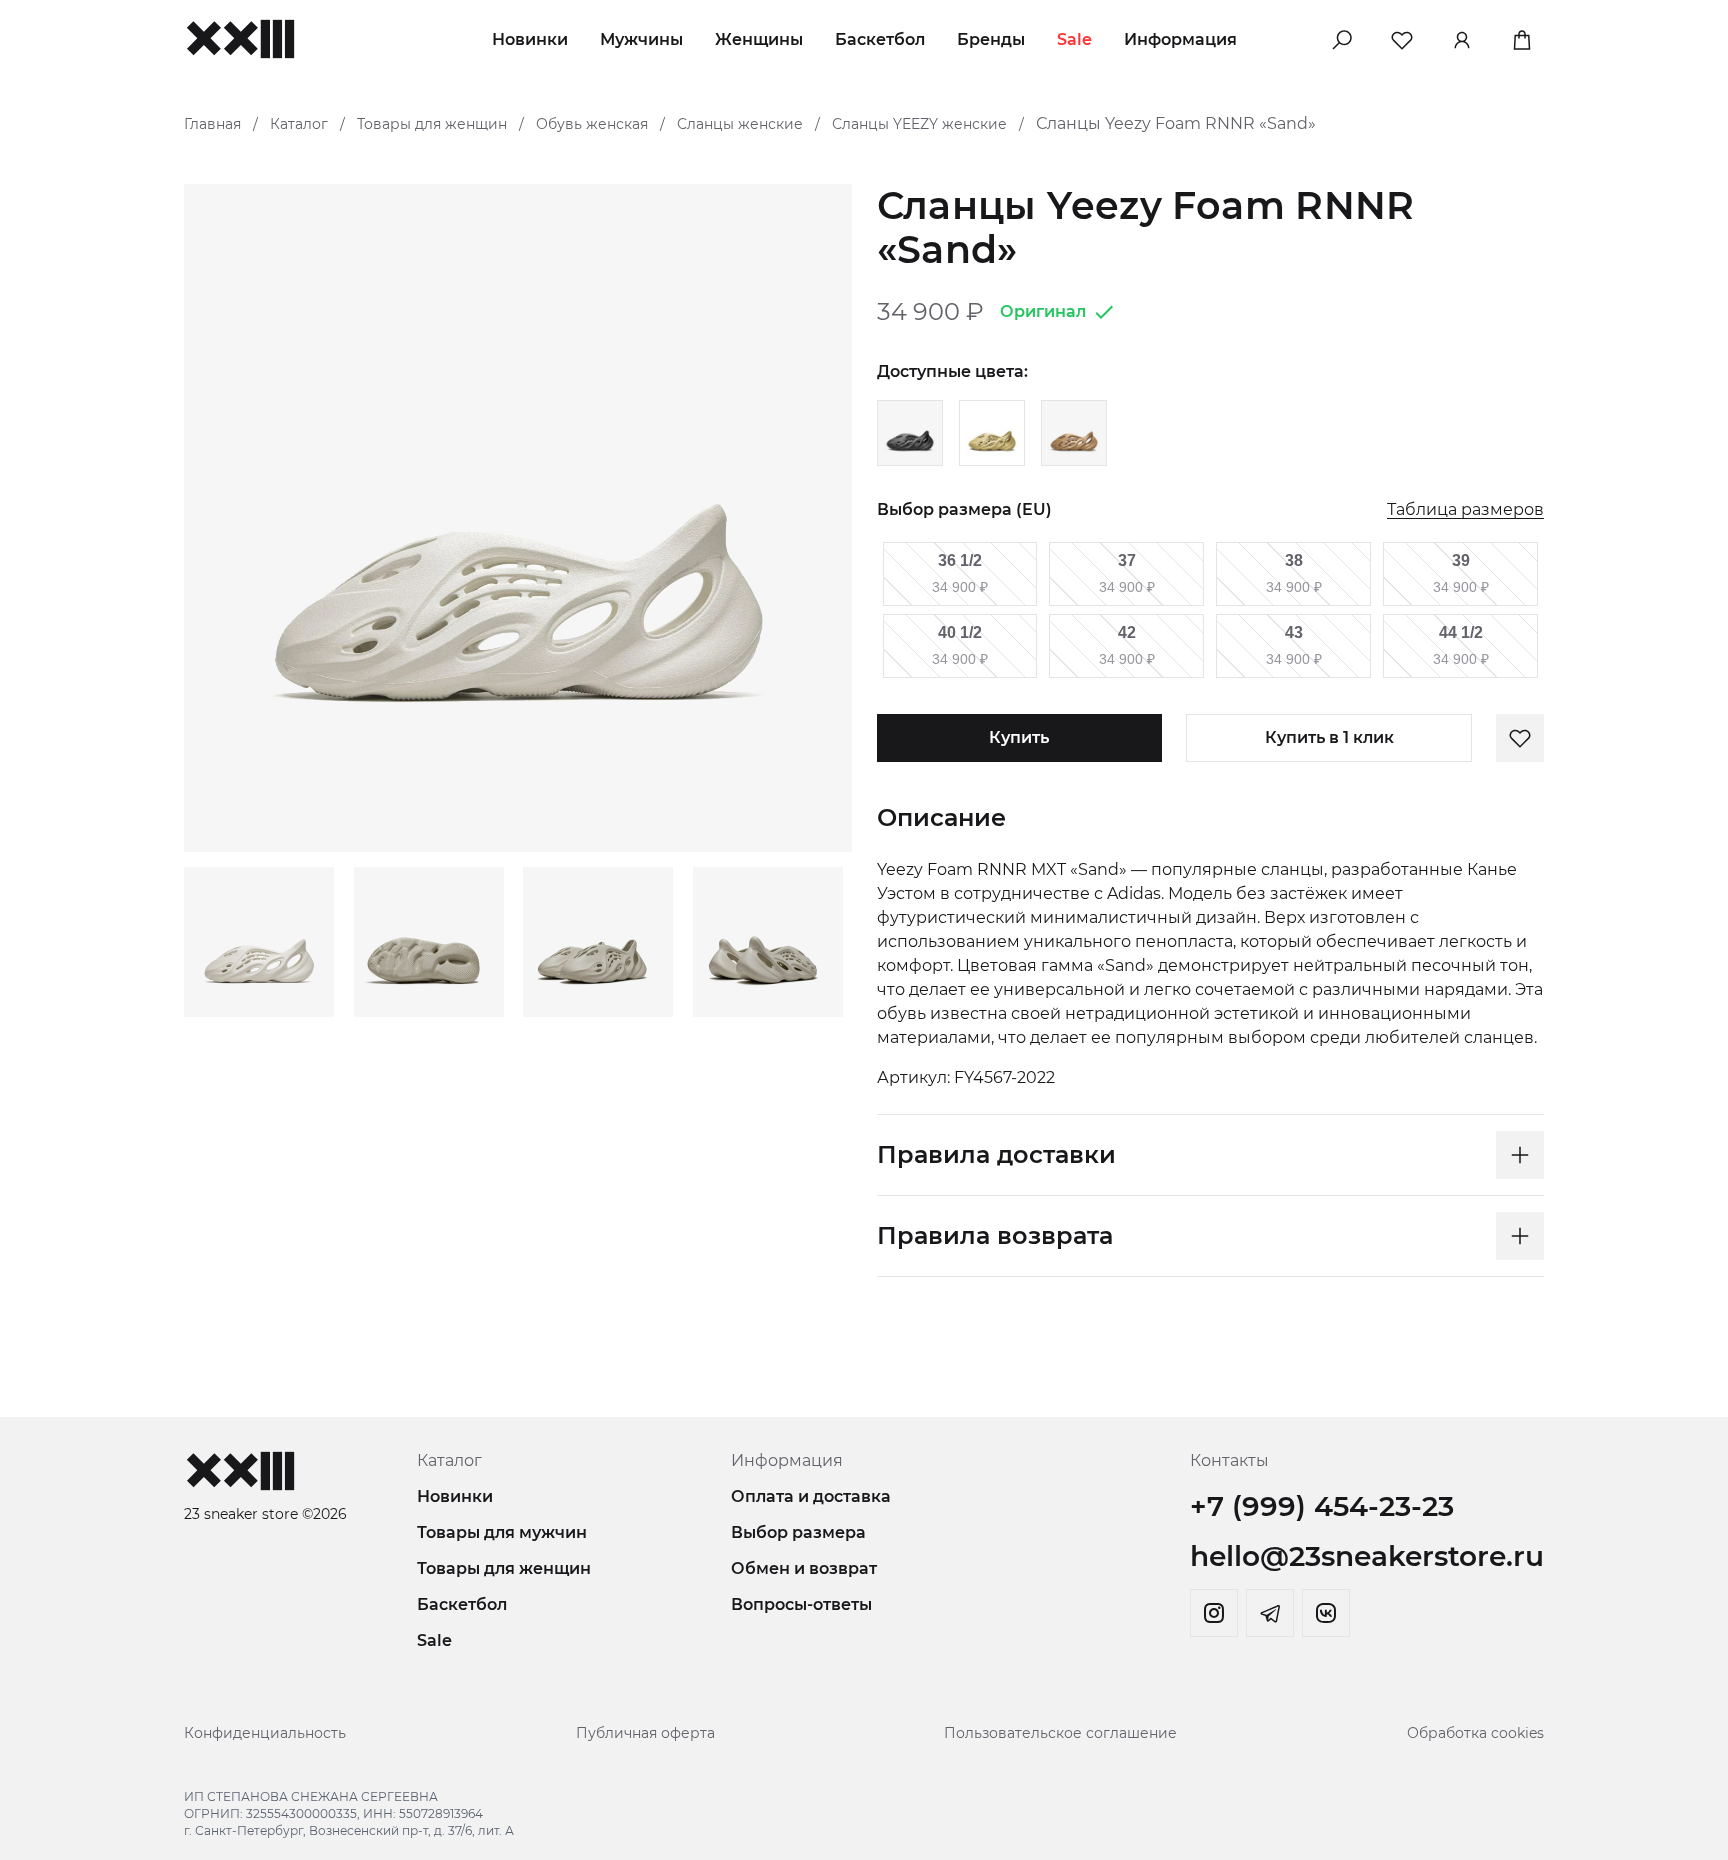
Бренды (991, 39)
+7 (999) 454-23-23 (1322, 1506)
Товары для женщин (432, 124)
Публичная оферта (645, 1733)
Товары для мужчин (502, 1532)
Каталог (299, 124)
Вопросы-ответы (801, 1604)
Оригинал (1043, 311)
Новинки (530, 39)
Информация (1180, 39)
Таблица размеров (1465, 510)
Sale (1074, 39)
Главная (212, 124)
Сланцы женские (740, 124)
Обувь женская (592, 124)
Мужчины (641, 39)
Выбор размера (798, 1532)
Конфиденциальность (265, 1733)
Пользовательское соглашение (1060, 1733)
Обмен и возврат (804, 1568)
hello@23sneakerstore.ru (1367, 1556)
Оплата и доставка (811, 1496)
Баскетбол (880, 39)
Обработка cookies (1475, 1733)
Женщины (759, 39)
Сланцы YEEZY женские (919, 124)
